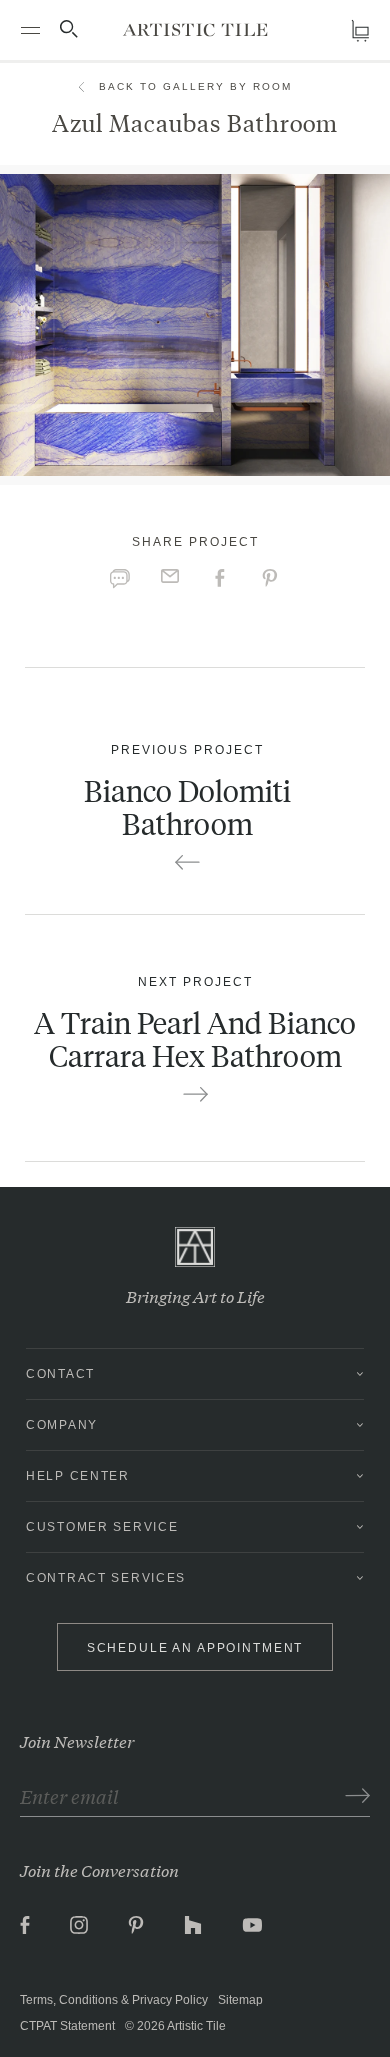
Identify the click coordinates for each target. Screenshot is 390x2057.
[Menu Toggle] (30, 30)
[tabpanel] (195, 325)
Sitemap (240, 2000)
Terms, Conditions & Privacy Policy (114, 2000)
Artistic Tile (196, 2026)
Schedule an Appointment (195, 1648)
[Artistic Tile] (195, 29)
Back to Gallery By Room (195, 86)
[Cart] (360, 30)
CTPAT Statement (67, 2026)
